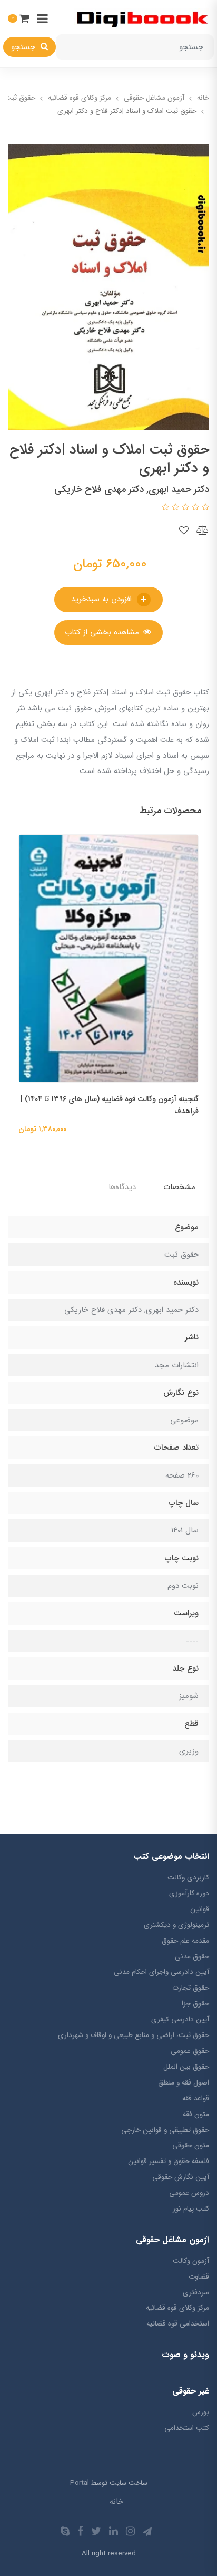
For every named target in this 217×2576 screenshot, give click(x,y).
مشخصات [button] (179, 1187)
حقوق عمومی (190, 2051)
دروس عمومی (189, 2193)
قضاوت (199, 2277)
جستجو (24, 47)
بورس (201, 2412)
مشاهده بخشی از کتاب (103, 632)
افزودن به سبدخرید (103, 599)
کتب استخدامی (187, 2428)
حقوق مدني (192, 1957)
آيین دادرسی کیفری (180, 2019)
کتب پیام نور (191, 2209)
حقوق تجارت (191, 1988)
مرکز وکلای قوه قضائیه (177, 2308)
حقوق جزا (195, 2004)
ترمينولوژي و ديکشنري (176, 1925)
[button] (19, 18)
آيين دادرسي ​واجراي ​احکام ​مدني (161, 1972)
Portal (80, 2483)
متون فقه (196, 2114)
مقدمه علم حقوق (185, 1941)
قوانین (200, 1909)
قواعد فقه (196, 2099)
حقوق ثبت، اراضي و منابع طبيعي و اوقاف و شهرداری (134, 2035)
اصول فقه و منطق (184, 2083)
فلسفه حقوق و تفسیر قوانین (169, 2161)
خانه (116, 2502)
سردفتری (196, 2293)
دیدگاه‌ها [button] (122, 1187)
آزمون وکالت (191, 2261)
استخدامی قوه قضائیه (178, 2324)
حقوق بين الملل (186, 2067)
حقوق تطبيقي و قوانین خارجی (165, 2130)
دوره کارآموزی (189, 1893)
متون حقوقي (191, 2145)
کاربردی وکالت (188, 1878)
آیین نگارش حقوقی (181, 2177)
